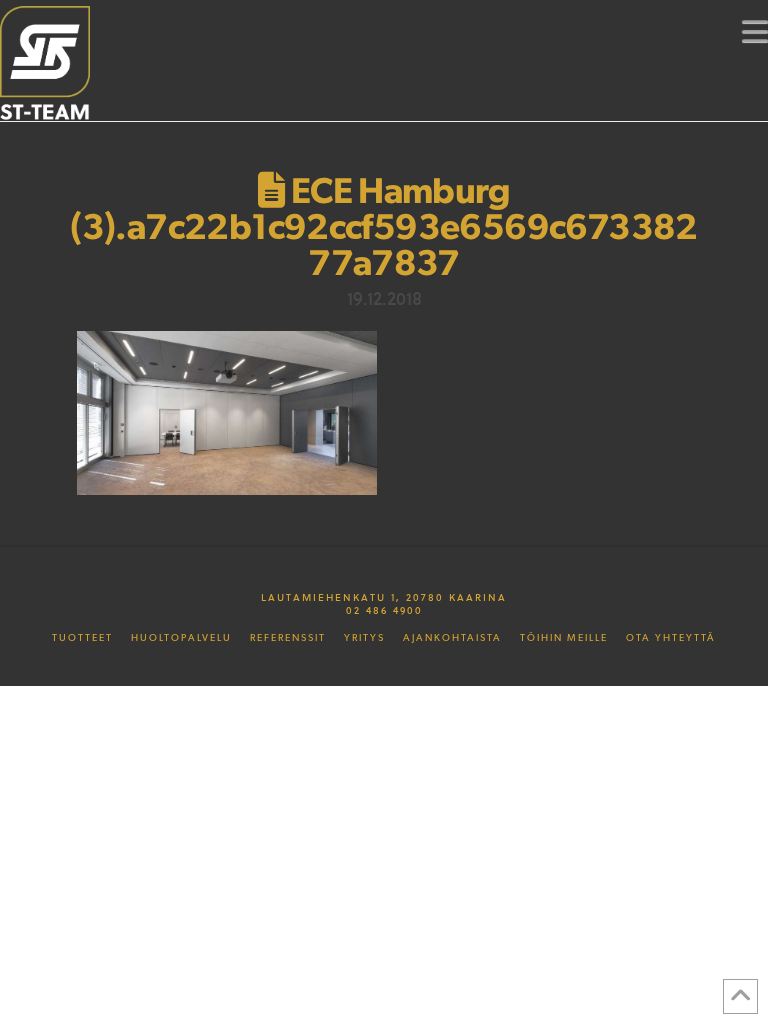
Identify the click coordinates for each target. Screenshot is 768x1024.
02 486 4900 (384, 610)
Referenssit (288, 638)
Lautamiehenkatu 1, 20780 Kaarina (384, 597)
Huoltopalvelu (181, 638)
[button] (755, 31)
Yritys (364, 638)
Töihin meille (564, 638)
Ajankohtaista (452, 638)
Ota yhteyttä (671, 638)
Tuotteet (82, 638)
